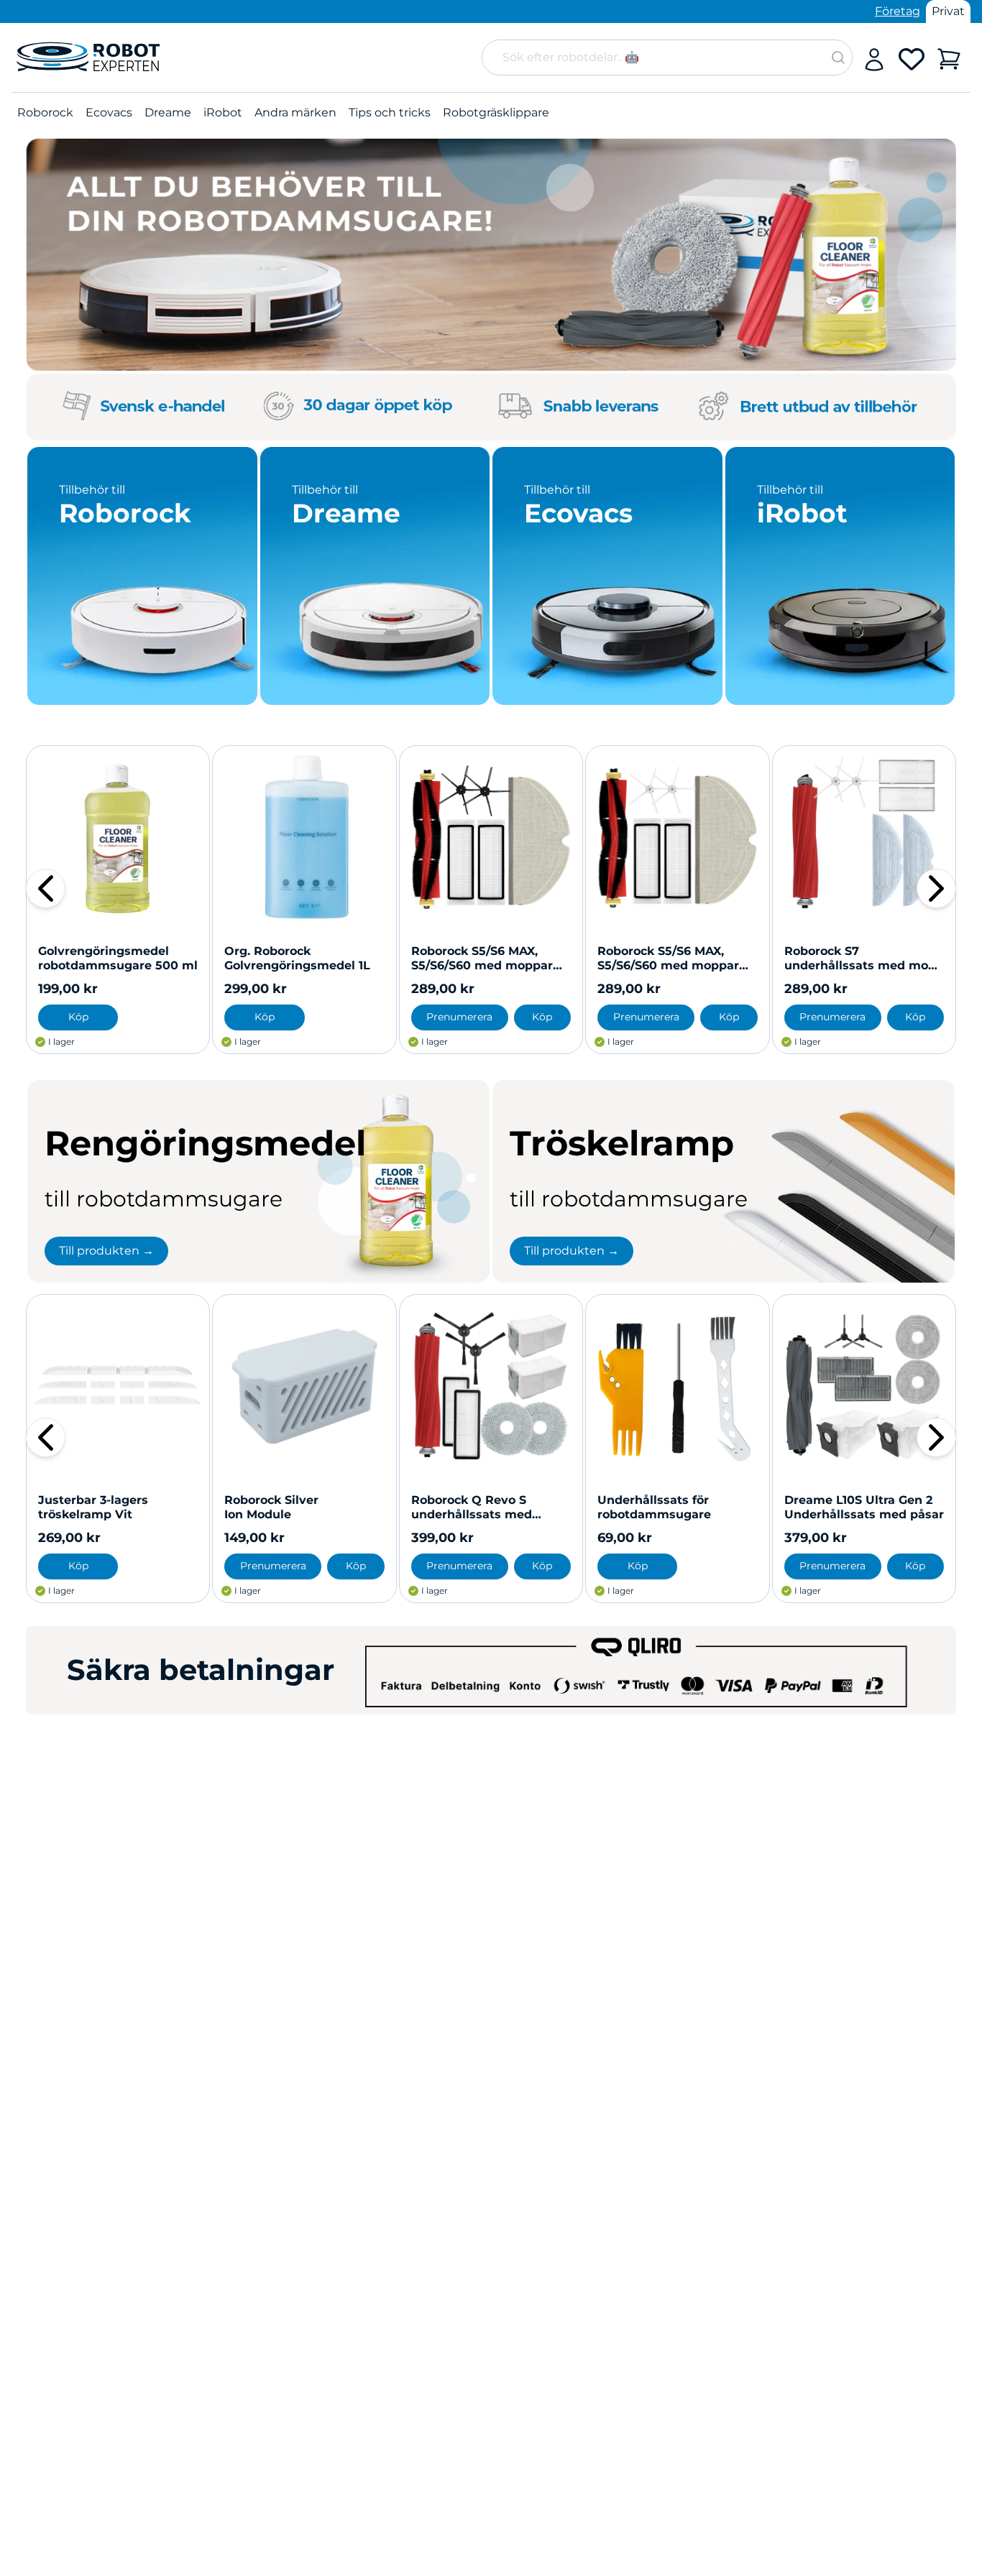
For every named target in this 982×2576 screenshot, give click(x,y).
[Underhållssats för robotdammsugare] (677, 1386)
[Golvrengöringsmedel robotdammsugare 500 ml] (118, 837)
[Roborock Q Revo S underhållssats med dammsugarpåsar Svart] (491, 1386)
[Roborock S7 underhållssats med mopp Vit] (864, 837)
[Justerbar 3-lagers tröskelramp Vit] (118, 1386)
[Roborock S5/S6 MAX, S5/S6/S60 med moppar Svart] (491, 837)
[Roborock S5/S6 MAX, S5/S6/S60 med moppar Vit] (677, 837)
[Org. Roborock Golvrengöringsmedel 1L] (304, 837)
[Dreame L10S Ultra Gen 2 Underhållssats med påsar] (864, 1386)
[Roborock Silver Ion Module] (304, 1386)
